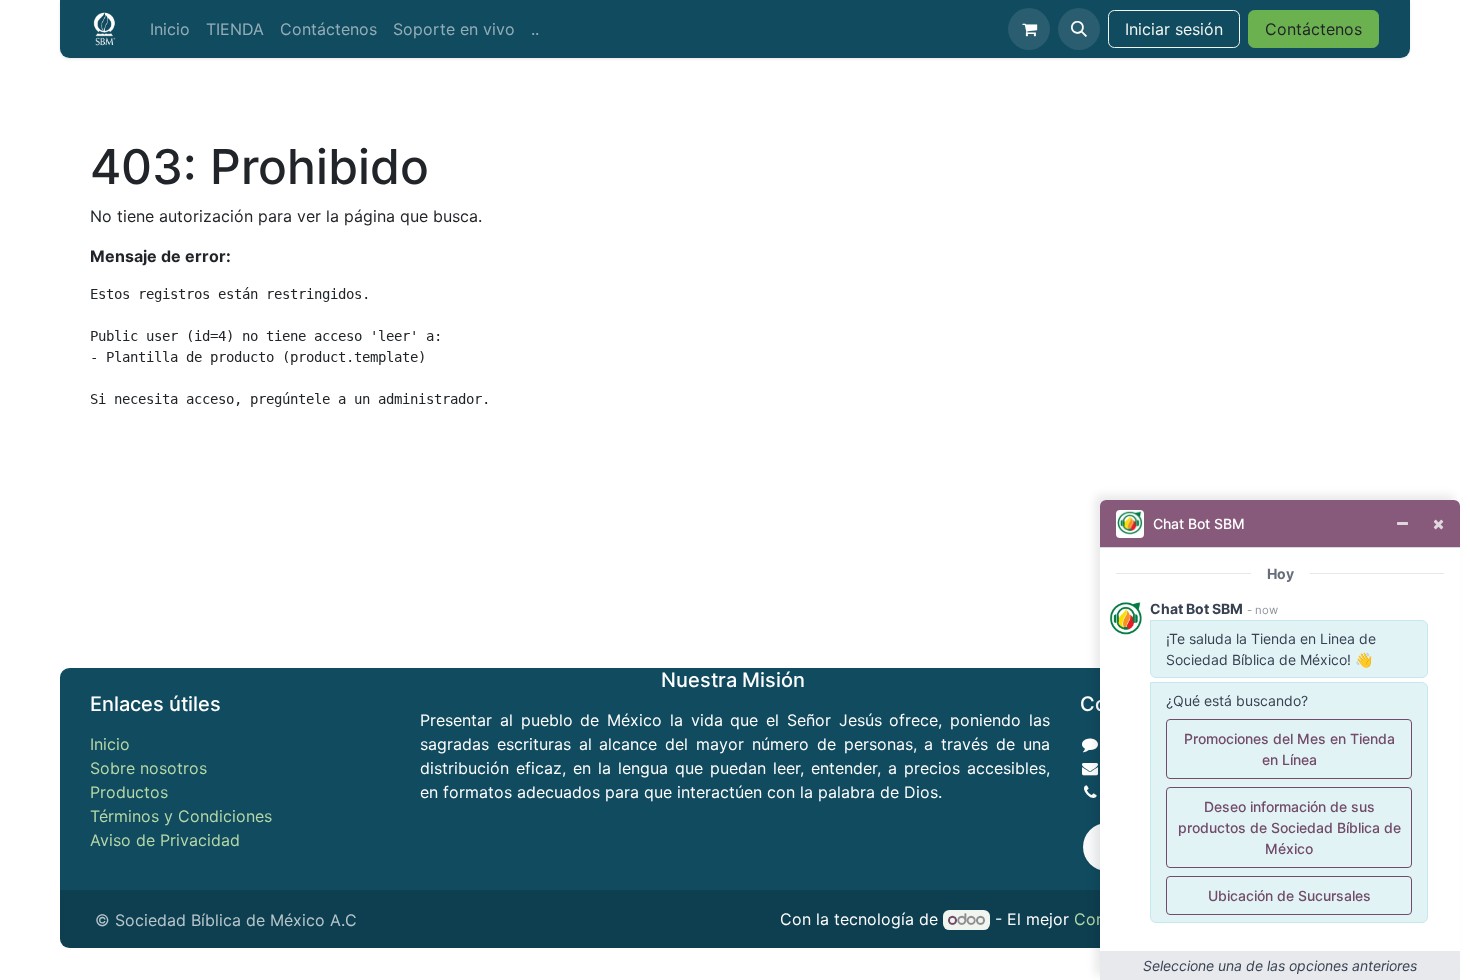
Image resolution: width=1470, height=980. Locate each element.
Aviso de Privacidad (165, 840)
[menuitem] (170, 29)
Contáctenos (1313, 29)
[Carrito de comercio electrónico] (1029, 29)
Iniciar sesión (1174, 29)
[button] (1079, 29)
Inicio (110, 744)
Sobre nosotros (148, 768)
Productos (129, 792)
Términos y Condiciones (181, 816)
